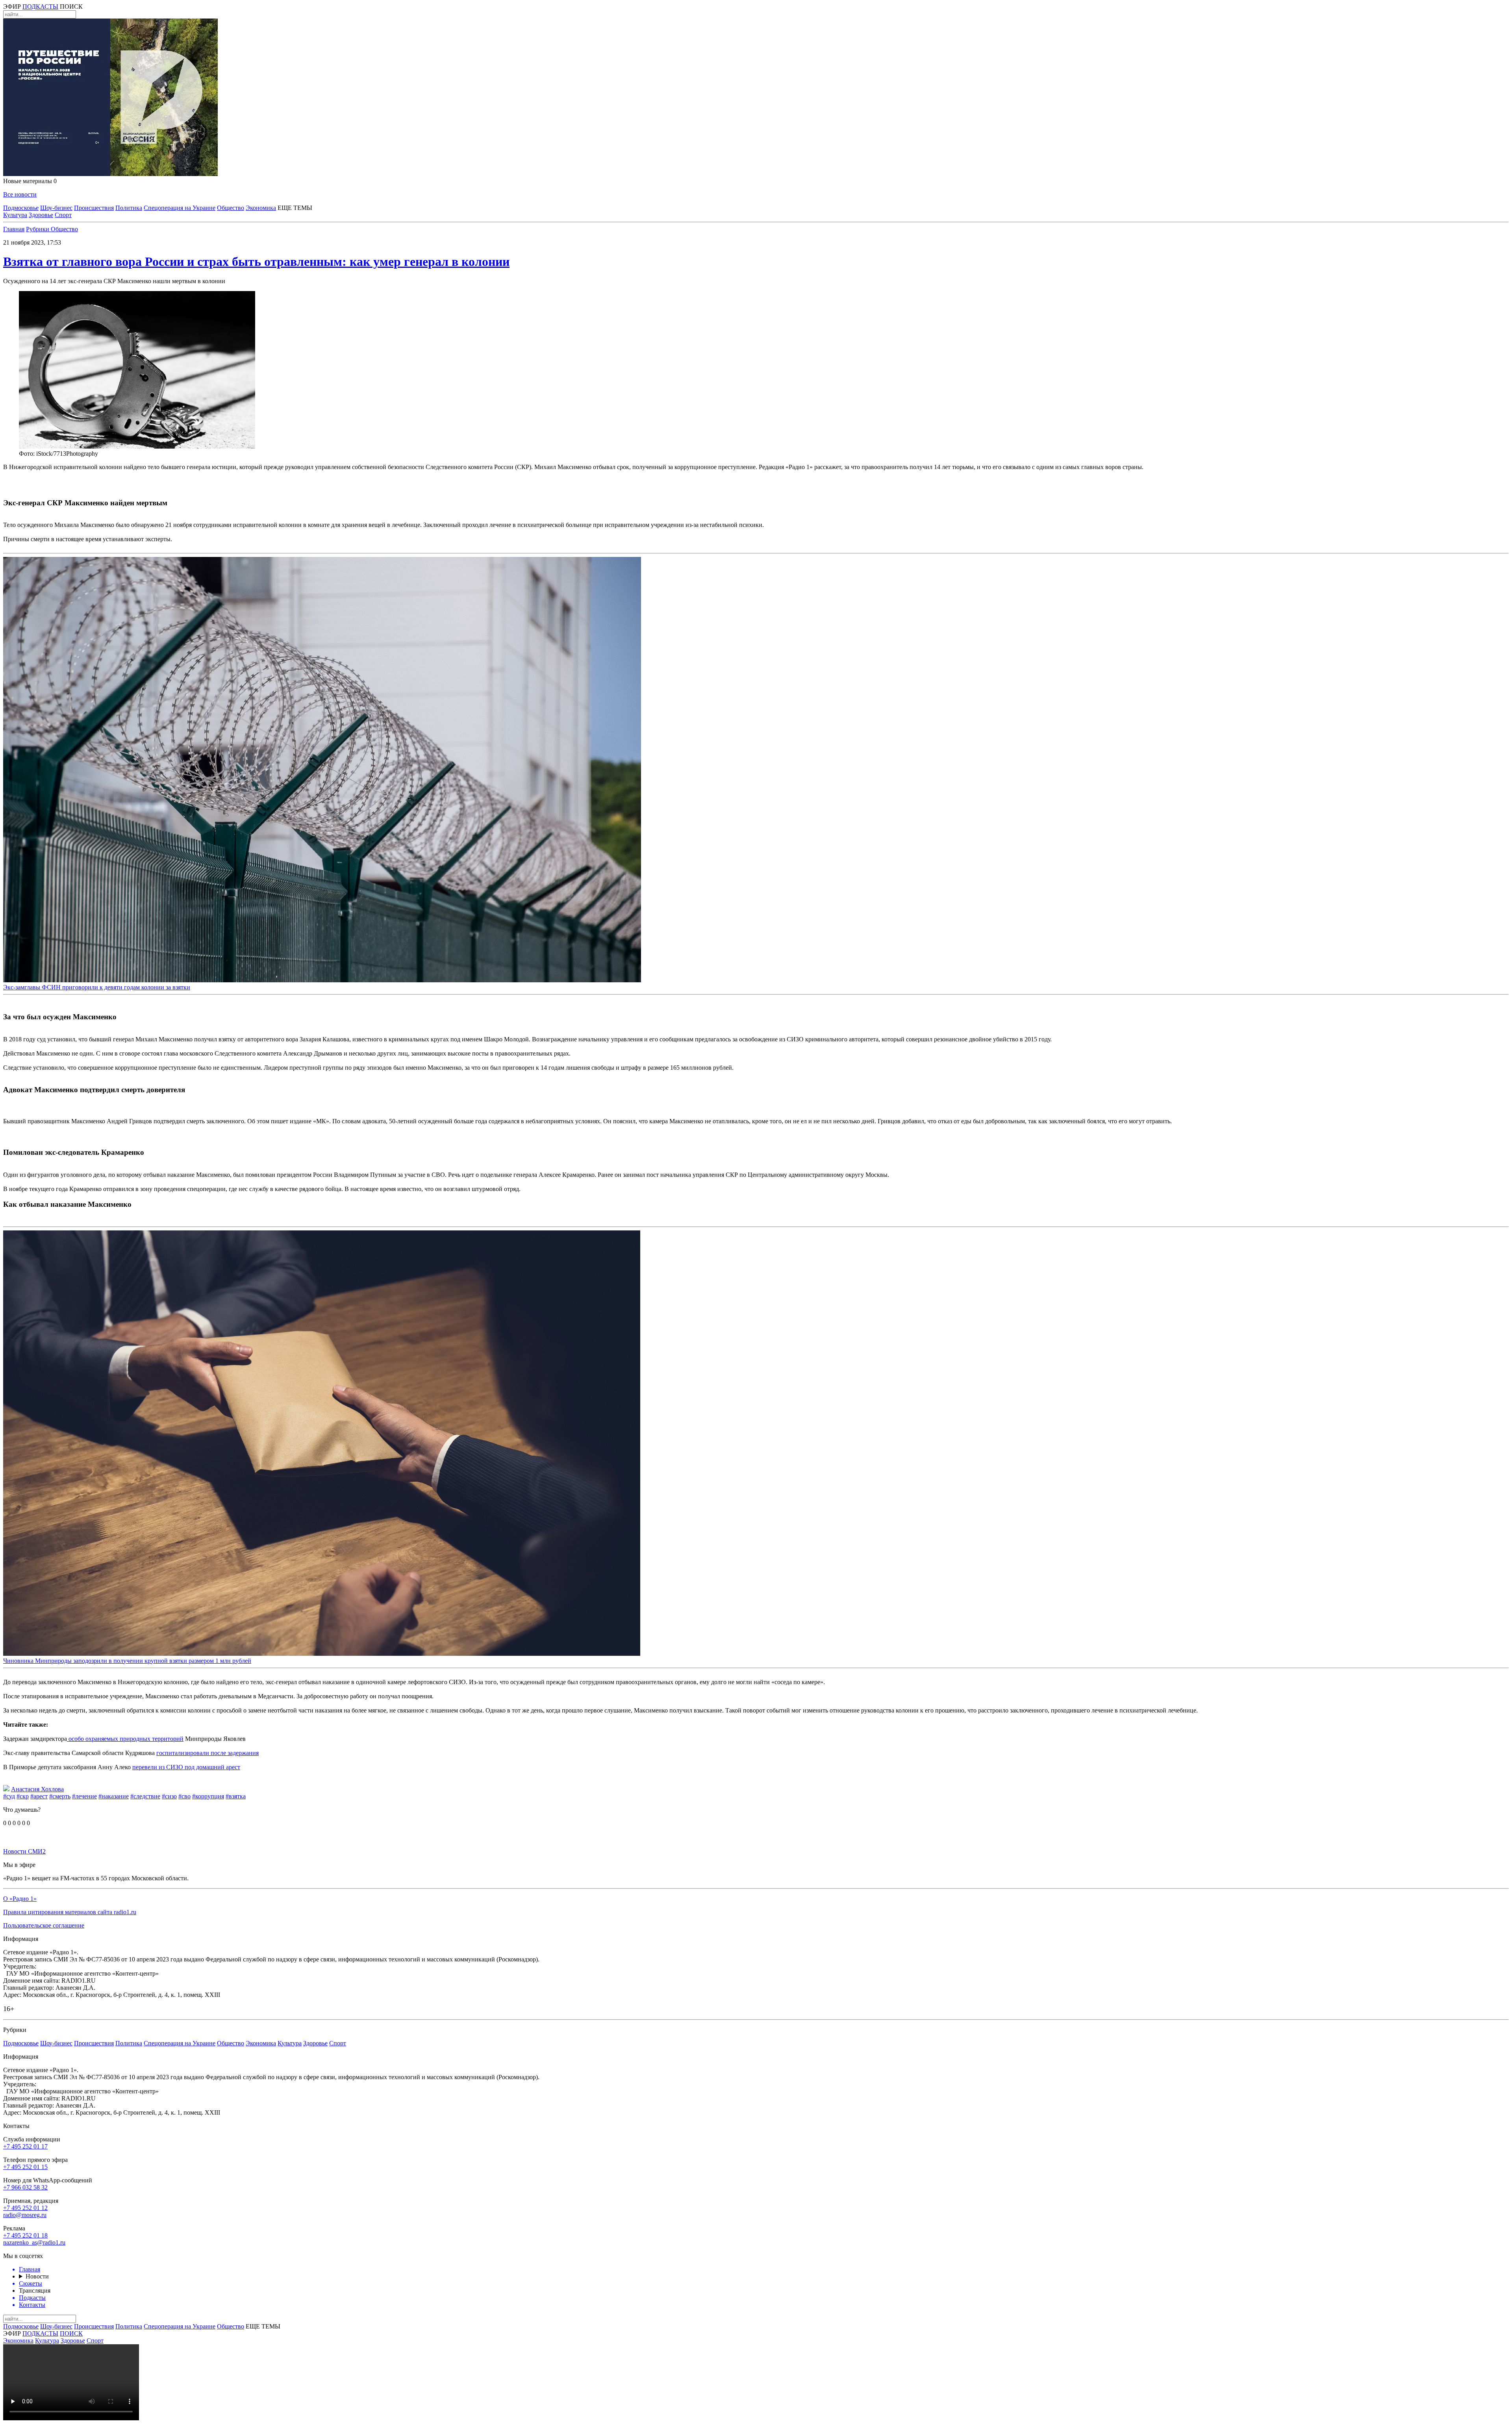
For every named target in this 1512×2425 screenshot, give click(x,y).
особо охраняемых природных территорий (125, 1739)
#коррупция (208, 1796)
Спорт (63, 215)
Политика (129, 208)
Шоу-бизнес (56, 208)
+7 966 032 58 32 (25, 2187)
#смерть (60, 1796)
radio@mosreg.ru (25, 2215)
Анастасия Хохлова (37, 1789)
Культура (15, 215)
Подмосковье (21, 208)
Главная (14, 229)
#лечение (84, 1796)
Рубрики (38, 229)
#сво (184, 1796)
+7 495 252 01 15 (25, 2167)
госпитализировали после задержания (208, 1753)
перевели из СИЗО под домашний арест (186, 1767)
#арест (39, 1796)
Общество (231, 208)
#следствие (145, 1796)
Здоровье (41, 215)
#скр (23, 1796)
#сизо (169, 1796)
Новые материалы (30, 181)
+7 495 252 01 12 (25, 2208)
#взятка (236, 1796)
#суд (9, 1796)
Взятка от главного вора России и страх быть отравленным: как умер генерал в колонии (256, 262)
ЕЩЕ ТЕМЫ (295, 208)
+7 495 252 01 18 (25, 2235)
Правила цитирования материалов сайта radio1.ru (70, 1912)
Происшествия (94, 208)
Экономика (261, 208)
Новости (37, 2276)
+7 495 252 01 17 (25, 2146)
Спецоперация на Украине (180, 208)
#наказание (114, 1796)
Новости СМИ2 (24, 1851)
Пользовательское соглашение (44, 1925)
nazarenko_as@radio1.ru (34, 2242)
